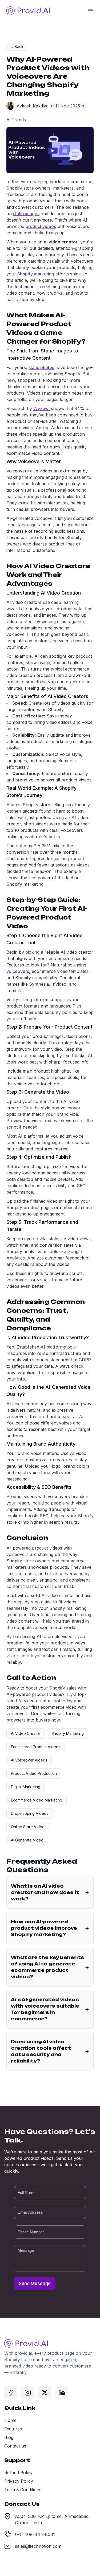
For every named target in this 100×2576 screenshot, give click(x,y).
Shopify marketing (36, 274)
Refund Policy (18, 2473)
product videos (41, 226)
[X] (45, 2393)
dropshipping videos (30, 1813)
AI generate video (27, 1840)
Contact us (15, 2446)
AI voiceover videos (29, 1760)
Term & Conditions (23, 2490)
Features (13, 2429)
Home (10, 2420)
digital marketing (26, 1787)
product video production (34, 1773)
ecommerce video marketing (37, 1800)
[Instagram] (28, 2393)
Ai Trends (16, 120)
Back (17, 47)
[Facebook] (11, 2393)
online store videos (29, 1827)
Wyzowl (41, 408)
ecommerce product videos (36, 1747)
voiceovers (18, 971)
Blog (9, 2437)
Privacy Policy (19, 2481)
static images (26, 214)
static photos (41, 367)
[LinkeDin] (62, 2393)
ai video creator (26, 1733)
